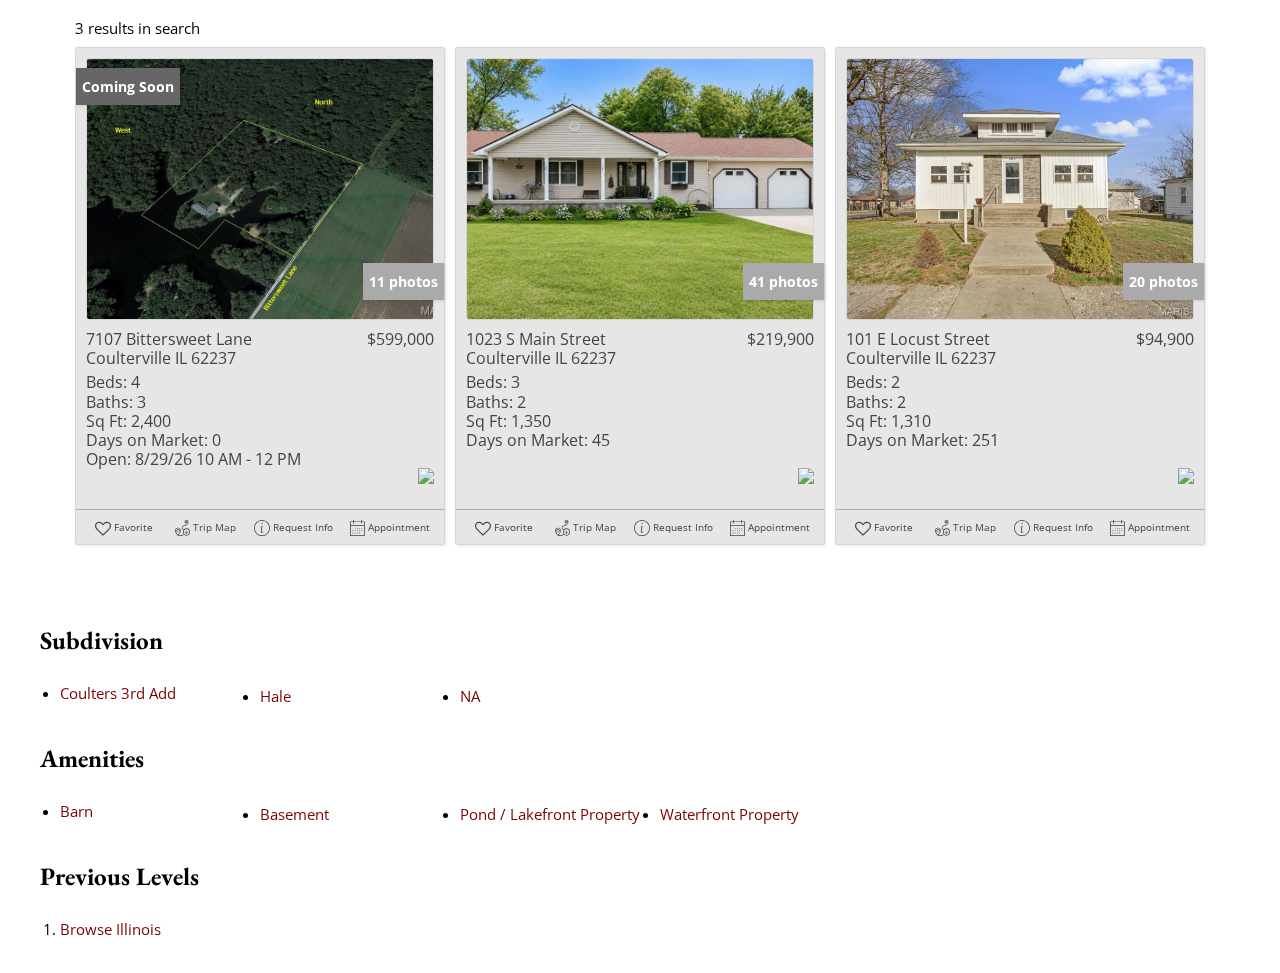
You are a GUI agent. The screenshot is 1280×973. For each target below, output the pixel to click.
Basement (294, 814)
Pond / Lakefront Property (550, 814)
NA (470, 696)
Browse (110, 929)
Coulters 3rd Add (118, 693)
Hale (275, 696)
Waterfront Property (729, 814)
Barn (76, 811)
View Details (260, 189)
